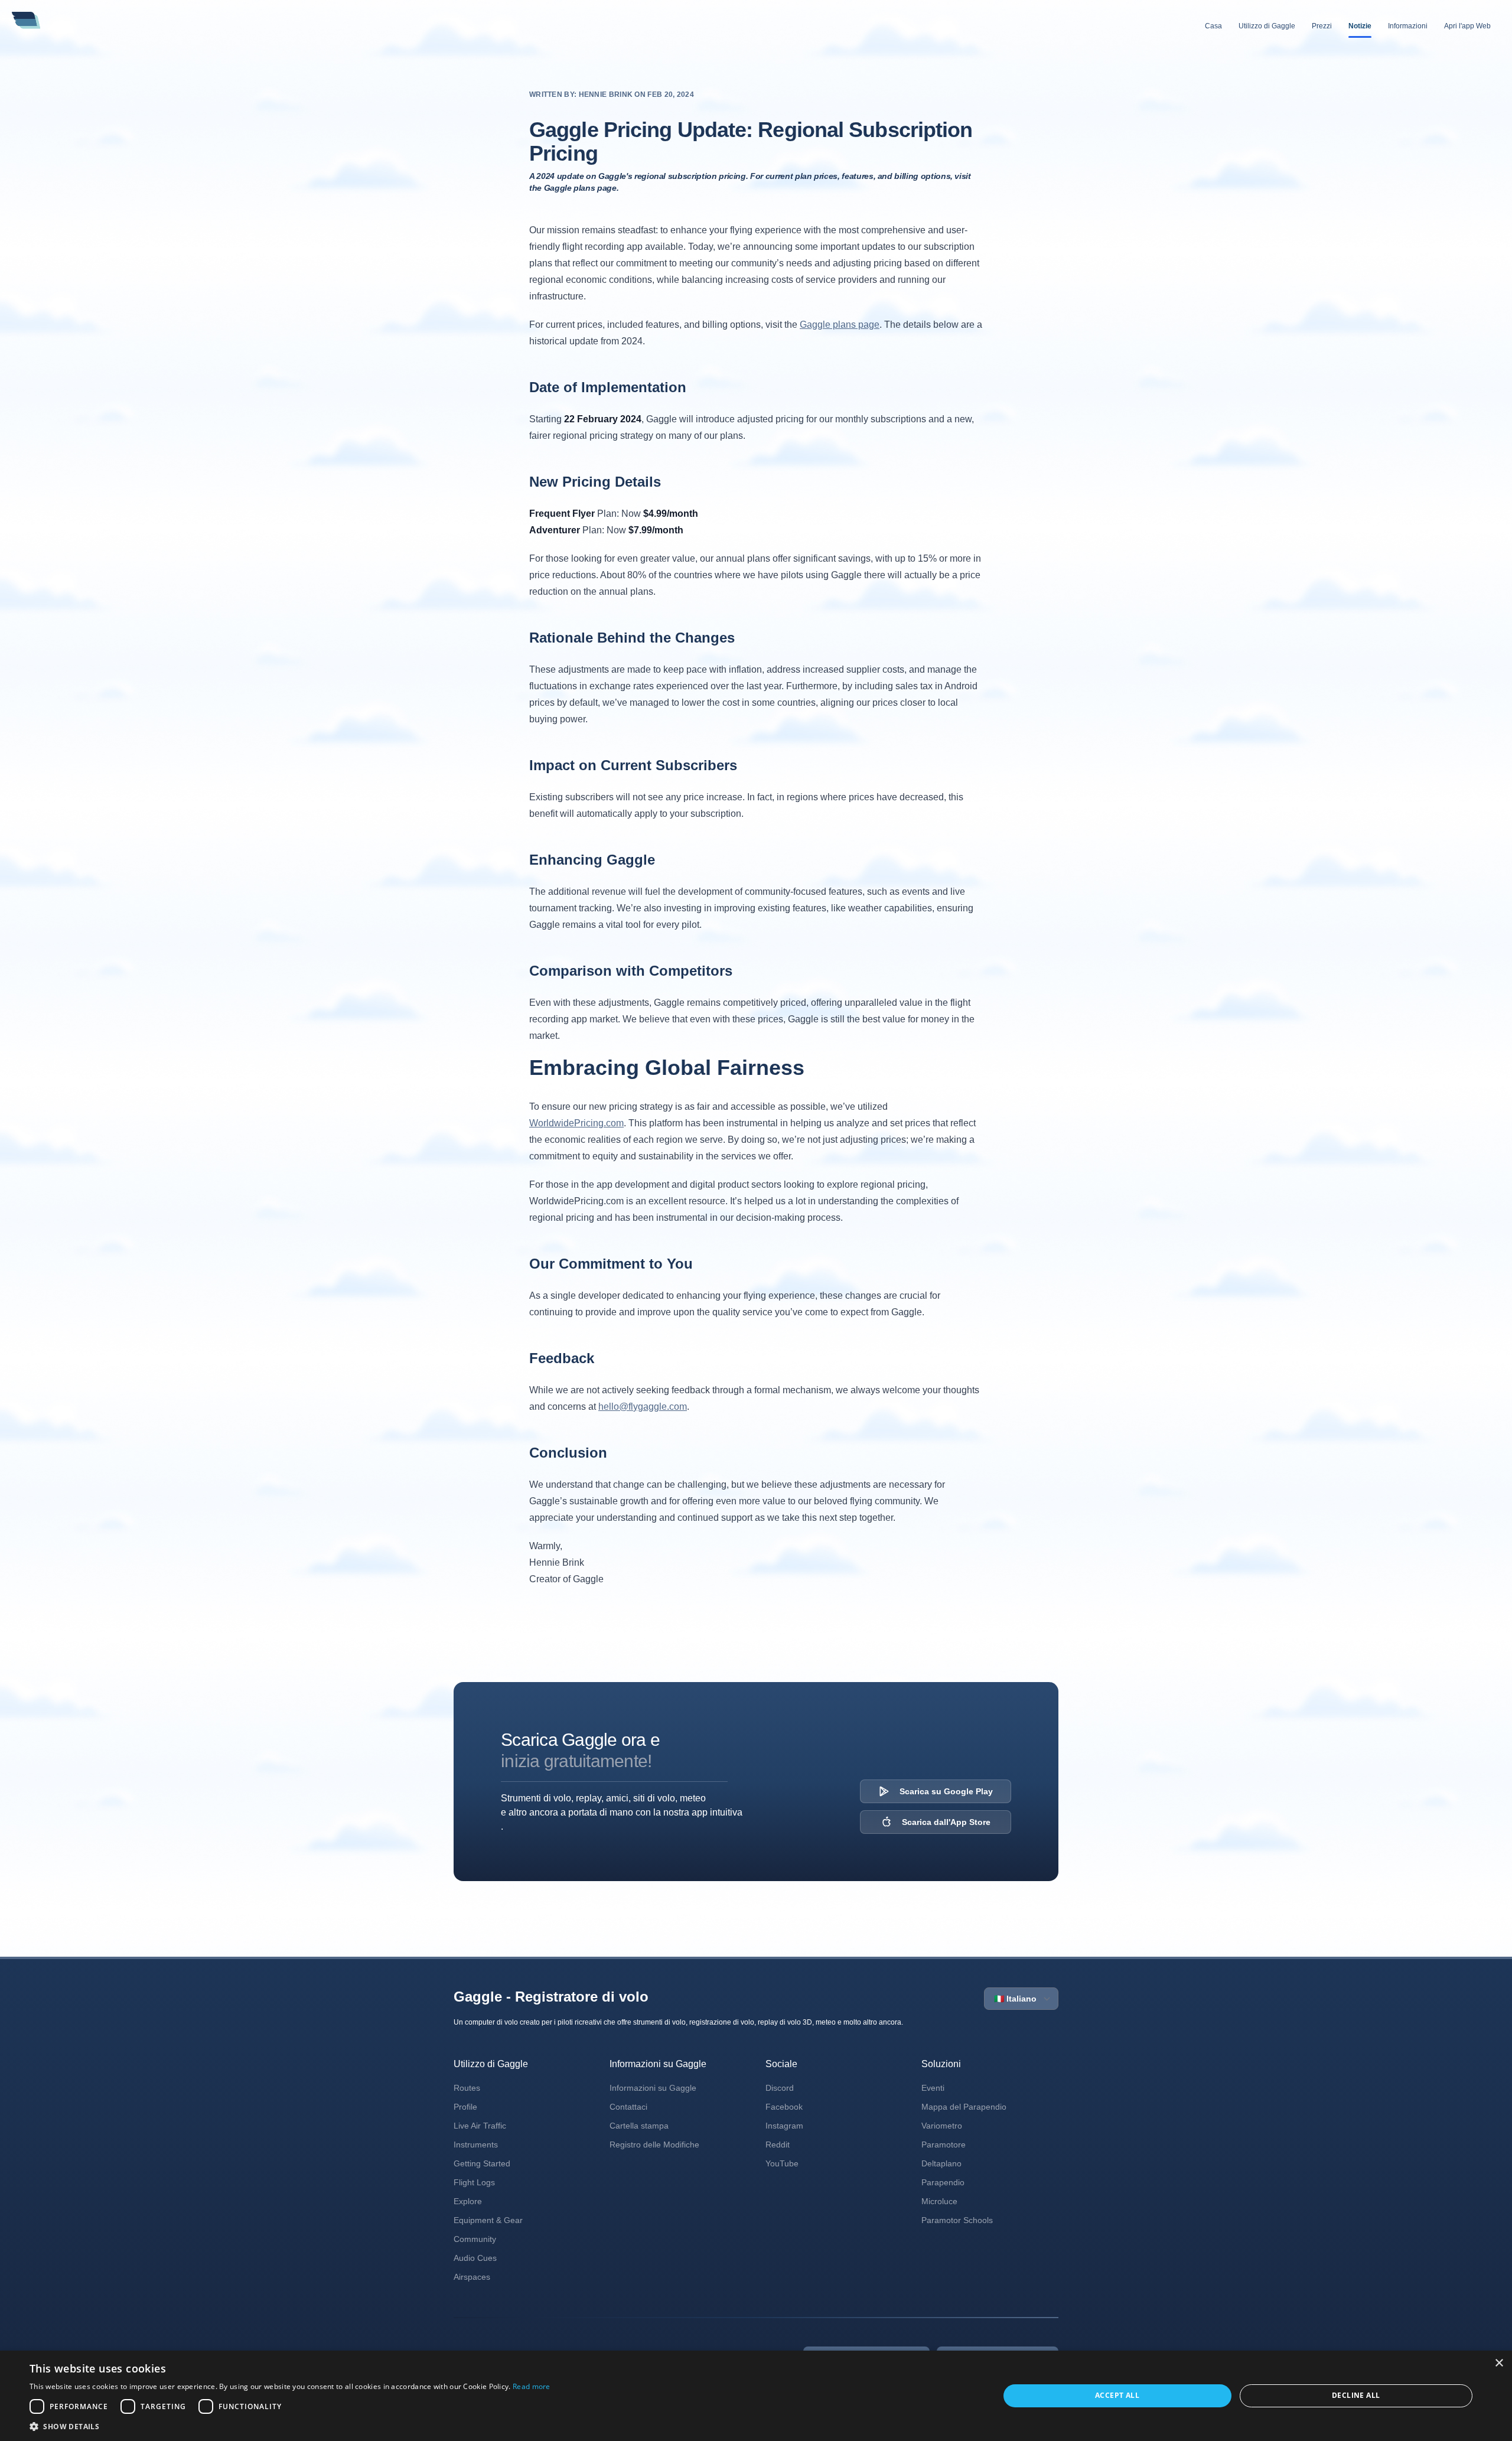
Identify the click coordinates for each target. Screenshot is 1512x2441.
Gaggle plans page (840, 325)
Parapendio (943, 2182)
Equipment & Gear (488, 2220)
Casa (1213, 26)
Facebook (784, 2107)
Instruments (476, 2145)
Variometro (942, 2126)
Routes (467, 2088)
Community (475, 2239)
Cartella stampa (639, 2126)
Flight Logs (474, 2182)
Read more (532, 2386)
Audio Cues (475, 2258)
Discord (780, 2088)
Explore (468, 2201)
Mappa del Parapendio (964, 2107)
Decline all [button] (1356, 2395)
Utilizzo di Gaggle (1267, 26)
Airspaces (472, 2277)
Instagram (784, 2126)
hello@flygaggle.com (643, 1407)
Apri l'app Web (1467, 26)
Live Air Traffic (480, 2126)
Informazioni (1408, 26)
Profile (465, 2107)
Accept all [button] (1117, 2395)
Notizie (1360, 26)
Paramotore (944, 2145)
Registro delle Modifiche (654, 2145)
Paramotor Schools (957, 2220)
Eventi (933, 2088)
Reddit (778, 2145)
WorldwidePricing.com (576, 1123)
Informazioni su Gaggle (653, 2088)
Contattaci (628, 2107)
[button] (290, 2426)
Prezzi (1322, 26)
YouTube (782, 2163)
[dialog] (756, 2396)
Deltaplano (941, 2163)
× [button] (1499, 2363)
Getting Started (482, 2163)
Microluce (939, 2201)
